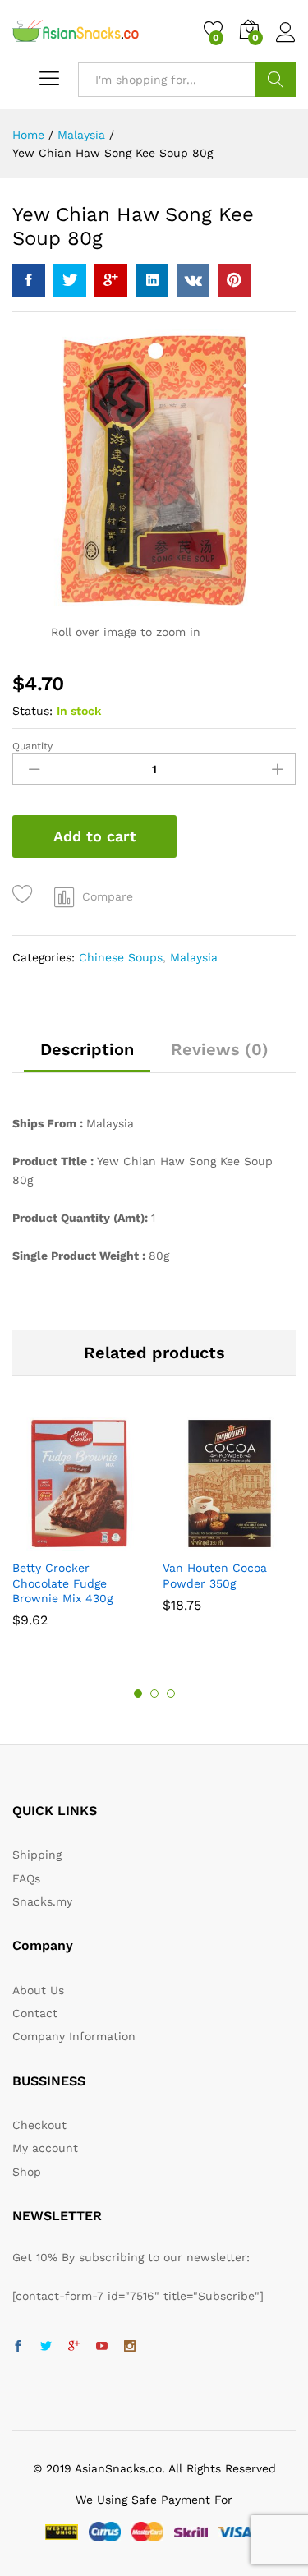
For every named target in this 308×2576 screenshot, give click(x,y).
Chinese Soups (121, 957)
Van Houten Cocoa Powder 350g (215, 1575)
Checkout (39, 2125)
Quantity (32, 746)
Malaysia (194, 957)
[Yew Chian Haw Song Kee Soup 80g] (29, 280)
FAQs (26, 1878)
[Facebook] (18, 2347)
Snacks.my (42, 1901)
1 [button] (138, 1694)
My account (45, 2148)
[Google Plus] (74, 2347)
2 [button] (154, 1694)
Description (87, 1049)
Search (276, 80)
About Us (38, 1990)
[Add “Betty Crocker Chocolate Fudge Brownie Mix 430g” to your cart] (58, 1541)
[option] (79, 1530)
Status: (32, 711)
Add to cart (95, 836)
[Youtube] (102, 2347)
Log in (286, 43)
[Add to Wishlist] (25, 894)
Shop (27, 2172)
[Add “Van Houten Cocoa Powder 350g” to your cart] (209, 1541)
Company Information (74, 2036)
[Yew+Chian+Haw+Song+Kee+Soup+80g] (70, 280)
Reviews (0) (220, 1049)
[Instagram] (130, 2347)
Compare (108, 896)
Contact (35, 2013)
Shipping (37, 1855)
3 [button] (171, 1694)
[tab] (87, 1057)
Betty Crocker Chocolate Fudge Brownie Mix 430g (62, 1583)
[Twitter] (46, 2347)
